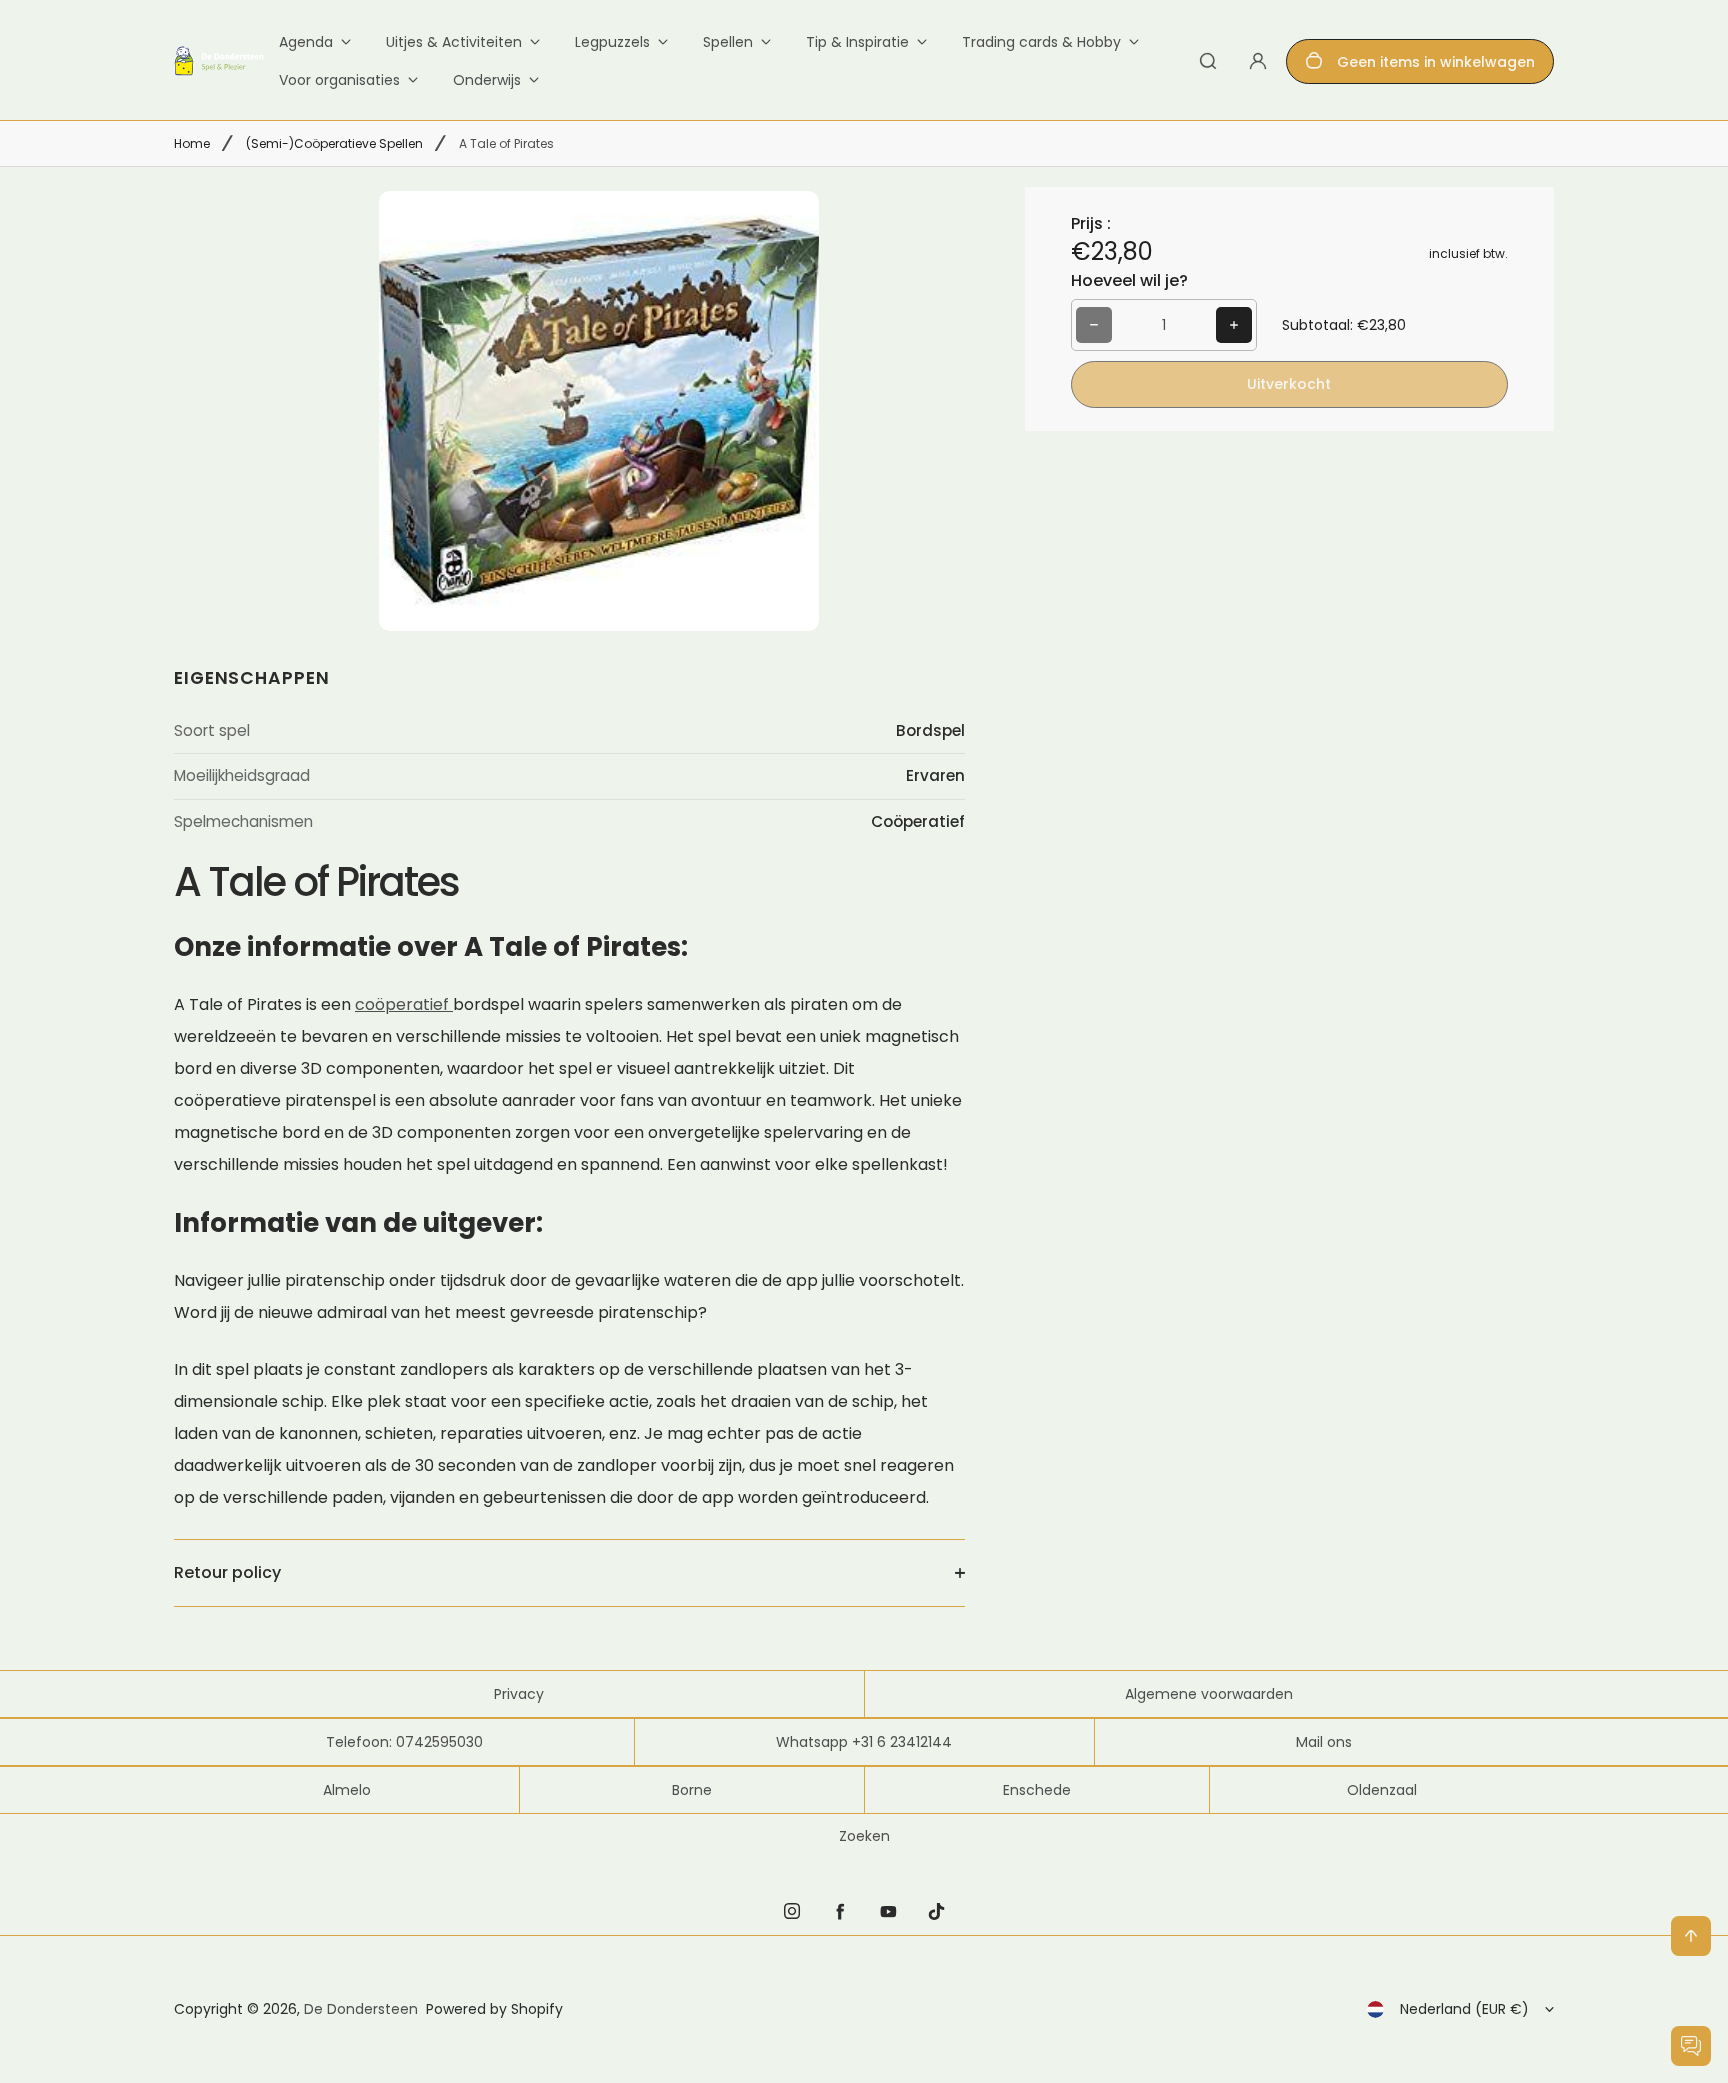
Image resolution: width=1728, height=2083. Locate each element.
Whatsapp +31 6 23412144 (864, 1742)
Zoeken (864, 1836)
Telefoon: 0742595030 (404, 1742)
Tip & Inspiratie (857, 42)
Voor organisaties (339, 80)
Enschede (1037, 1790)
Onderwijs (487, 80)
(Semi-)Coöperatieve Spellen (334, 143)
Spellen (728, 42)
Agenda (306, 42)
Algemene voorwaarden (1209, 1694)
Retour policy (227, 1572)
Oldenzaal (1382, 1790)
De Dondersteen (361, 2009)
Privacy (519, 1694)
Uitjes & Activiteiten (454, 42)
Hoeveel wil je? (1129, 280)
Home (192, 143)
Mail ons (1324, 1742)
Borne (692, 1790)
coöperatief (404, 1004)
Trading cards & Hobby (1041, 42)
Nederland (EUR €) (1464, 2009)
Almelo (347, 1790)
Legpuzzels (612, 42)
